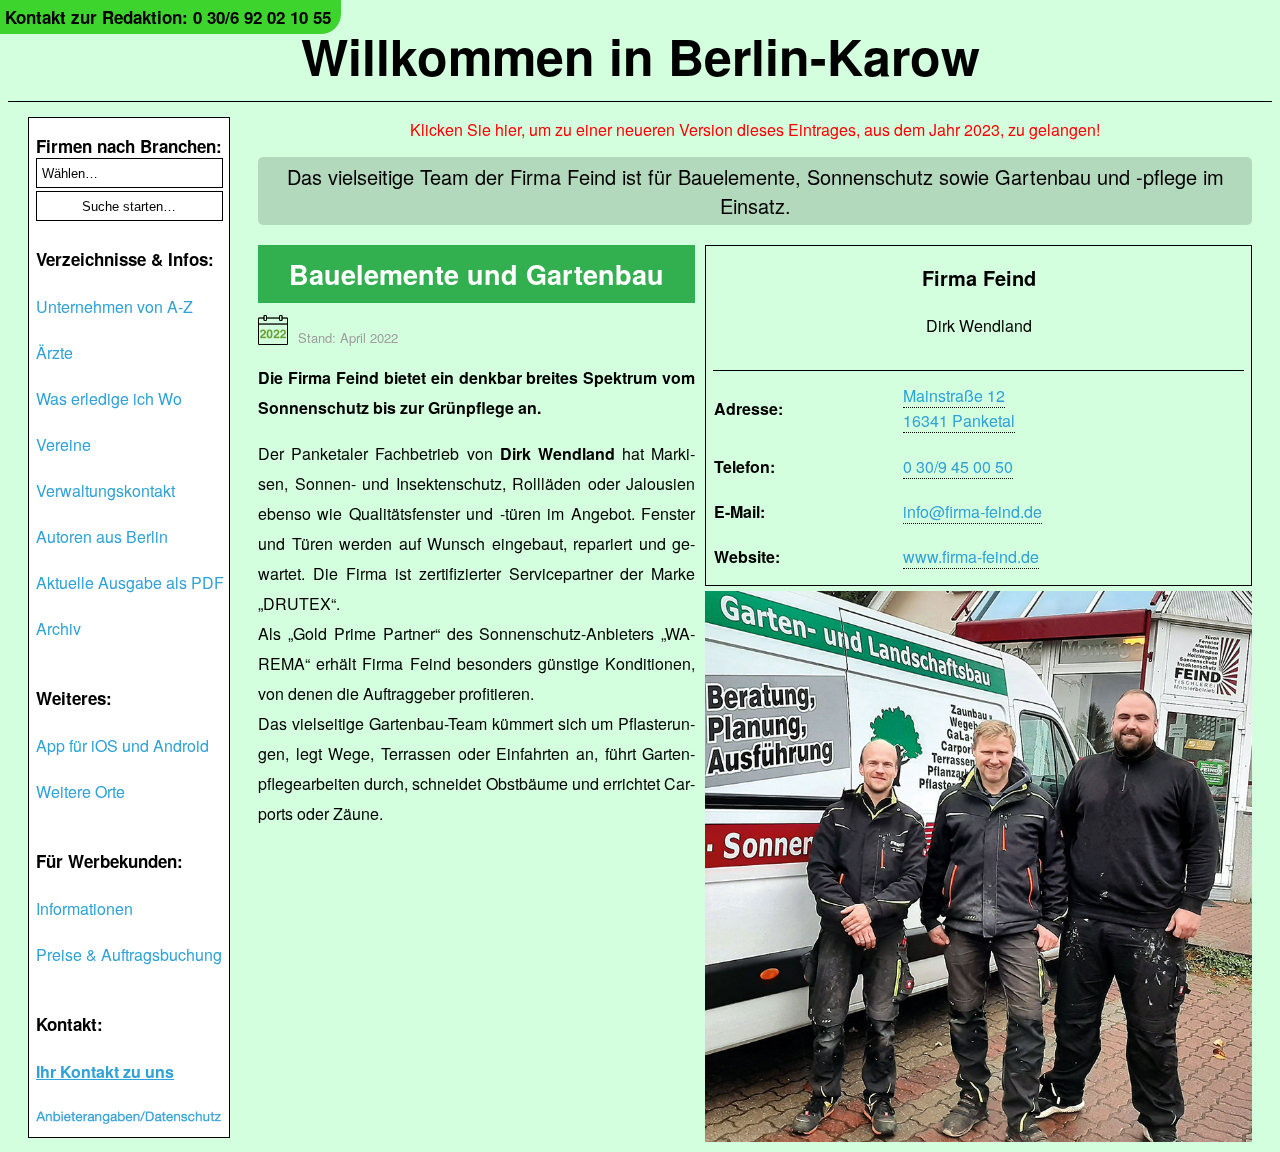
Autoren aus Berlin (102, 536)
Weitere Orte (80, 791)
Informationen (84, 908)
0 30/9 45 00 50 (958, 466)
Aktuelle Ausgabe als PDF (130, 582)
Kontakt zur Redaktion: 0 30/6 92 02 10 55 (168, 17)
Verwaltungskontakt (105, 490)
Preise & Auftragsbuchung (129, 954)
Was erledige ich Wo (109, 398)
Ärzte (54, 352)
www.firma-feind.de (971, 556)
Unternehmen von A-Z (114, 306)
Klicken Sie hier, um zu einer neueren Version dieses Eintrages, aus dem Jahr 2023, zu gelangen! (755, 129)
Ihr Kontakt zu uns (105, 1071)
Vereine (63, 444)
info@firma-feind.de (972, 511)
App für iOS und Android (122, 745)
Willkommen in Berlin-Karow (640, 55)
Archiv (58, 628)
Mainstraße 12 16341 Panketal (959, 408)
